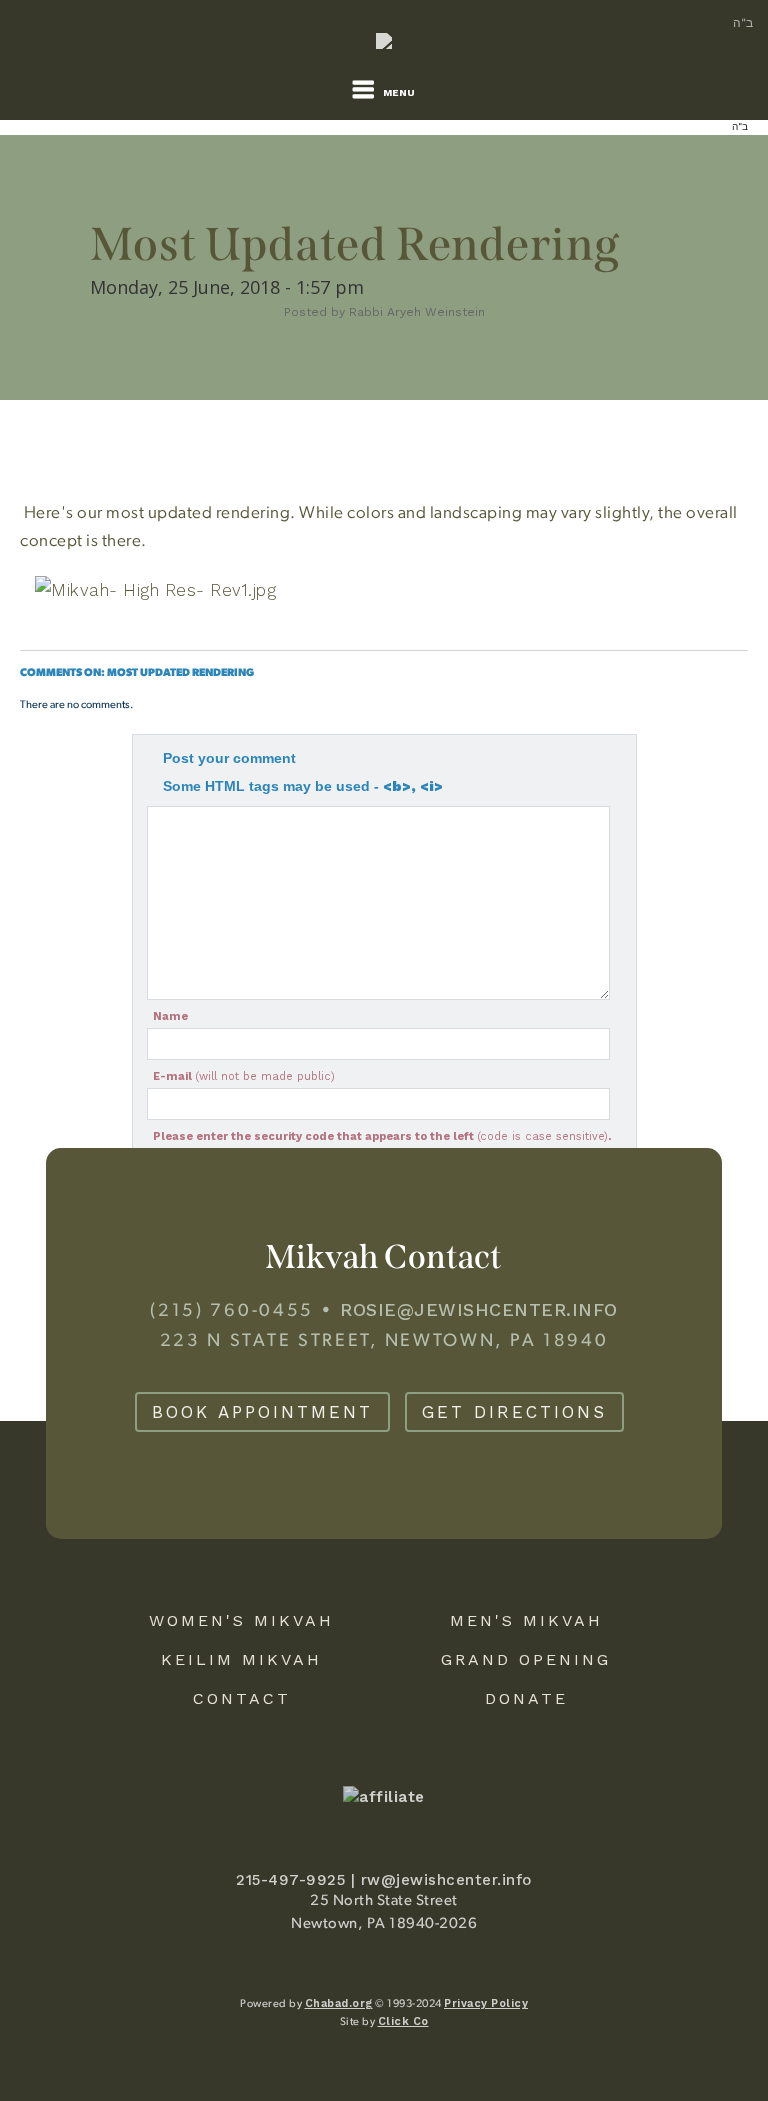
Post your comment (229, 758)
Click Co (403, 2021)
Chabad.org (339, 2003)
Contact (242, 1698)
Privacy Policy (486, 2003)
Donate (526, 1698)
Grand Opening (526, 1659)
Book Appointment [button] (262, 1412)
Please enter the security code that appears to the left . (382, 1136)
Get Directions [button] (514, 1412)
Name (170, 1016)
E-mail (244, 1076)
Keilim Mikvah (241, 1659)
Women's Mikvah (241, 1620)
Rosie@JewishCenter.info (479, 1309)
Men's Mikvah (526, 1620)
